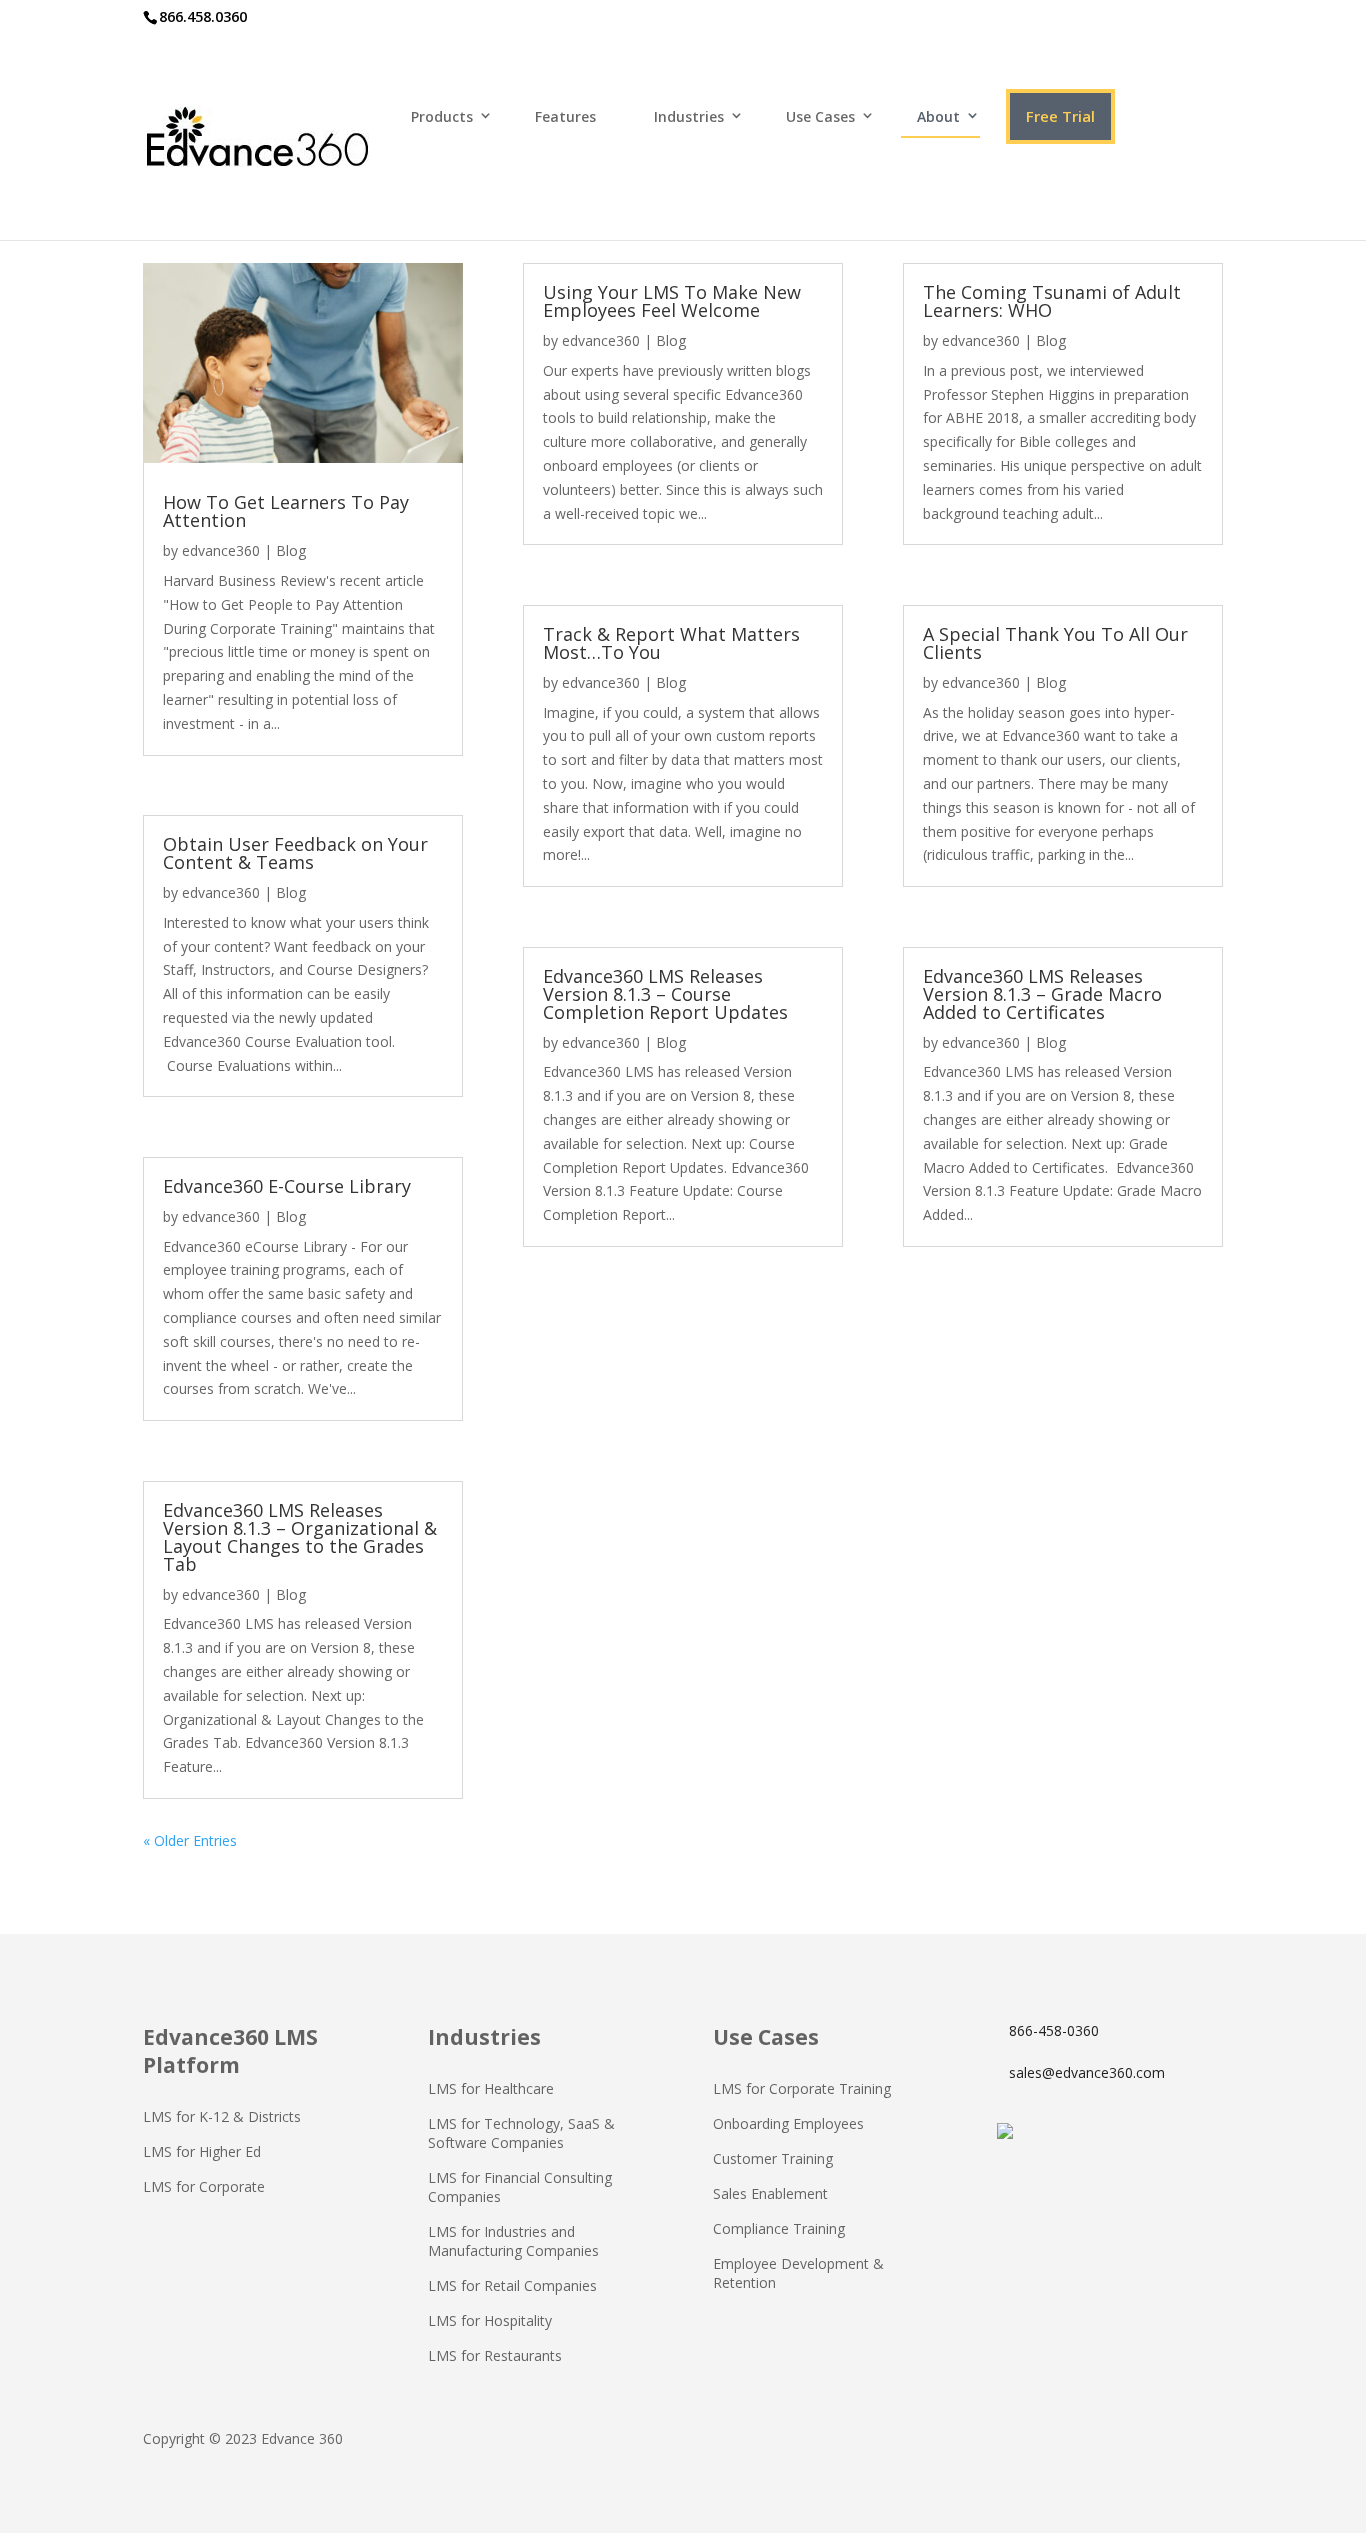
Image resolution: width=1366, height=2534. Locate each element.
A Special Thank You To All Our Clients (1055, 643)
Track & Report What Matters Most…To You (671, 643)
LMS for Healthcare (491, 2088)
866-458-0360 (1054, 2030)
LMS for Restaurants (495, 2355)
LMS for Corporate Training (802, 2088)
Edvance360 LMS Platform (230, 2051)
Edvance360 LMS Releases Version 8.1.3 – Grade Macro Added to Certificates (1042, 994)
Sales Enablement (770, 2193)
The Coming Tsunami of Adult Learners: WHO (1052, 301)
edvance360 (221, 550)
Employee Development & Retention (798, 2273)
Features (565, 116)
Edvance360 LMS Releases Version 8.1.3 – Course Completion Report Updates (665, 994)
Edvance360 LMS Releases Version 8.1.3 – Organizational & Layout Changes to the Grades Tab (300, 1537)
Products (442, 116)
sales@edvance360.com (1087, 2072)
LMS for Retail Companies (512, 2285)
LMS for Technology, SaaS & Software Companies (521, 2133)
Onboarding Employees (788, 2123)
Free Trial (1060, 116)
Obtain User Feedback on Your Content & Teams (295, 853)
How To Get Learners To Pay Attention (286, 511)
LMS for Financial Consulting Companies (520, 2187)
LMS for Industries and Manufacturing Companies (513, 2241)
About (938, 116)
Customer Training (773, 2158)
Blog (291, 550)
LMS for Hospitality (490, 2320)
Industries (689, 116)
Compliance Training (779, 2228)
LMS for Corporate (204, 2186)
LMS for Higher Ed (202, 2151)
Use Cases (820, 116)
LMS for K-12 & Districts (222, 2116)
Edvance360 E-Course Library (287, 1186)
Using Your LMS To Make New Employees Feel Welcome (672, 301)
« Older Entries (190, 1840)
